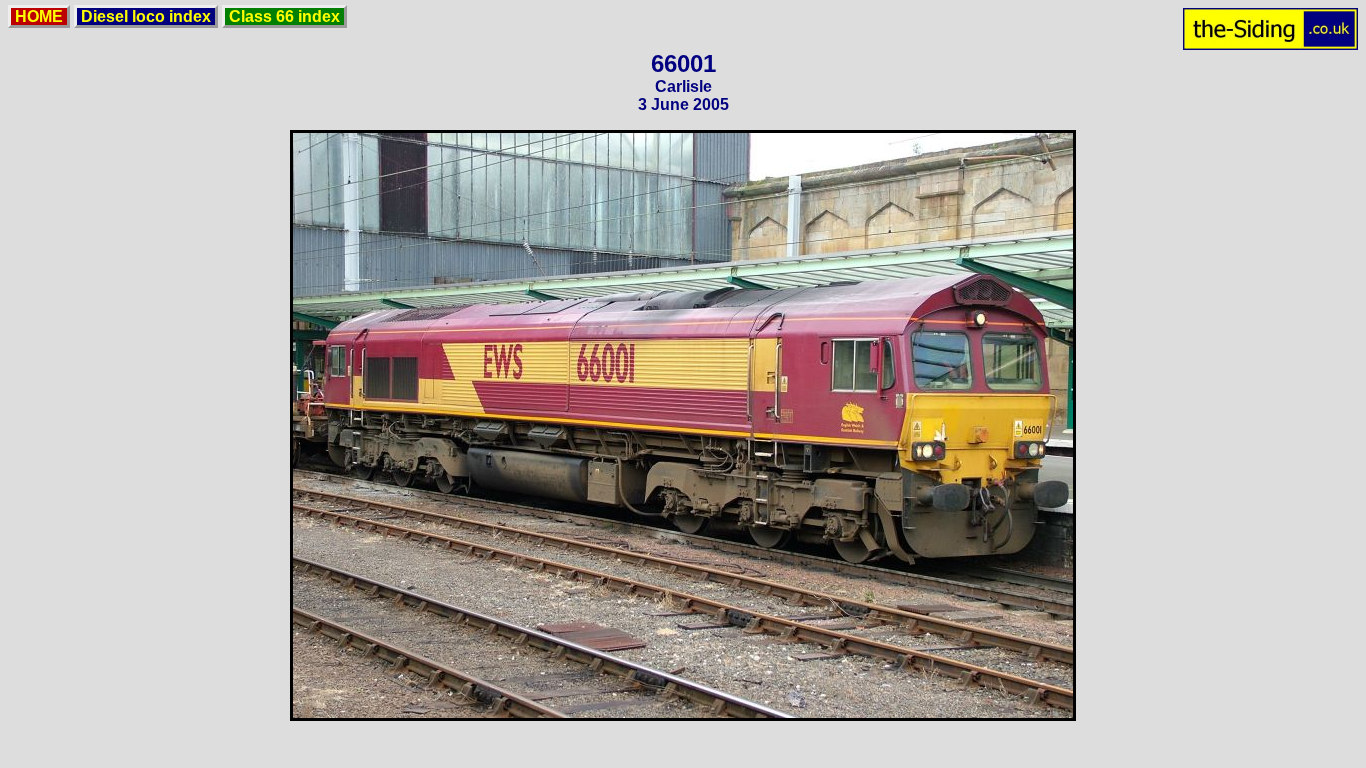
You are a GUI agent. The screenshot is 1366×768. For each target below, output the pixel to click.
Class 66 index (284, 16)
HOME (39, 16)
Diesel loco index (146, 16)
